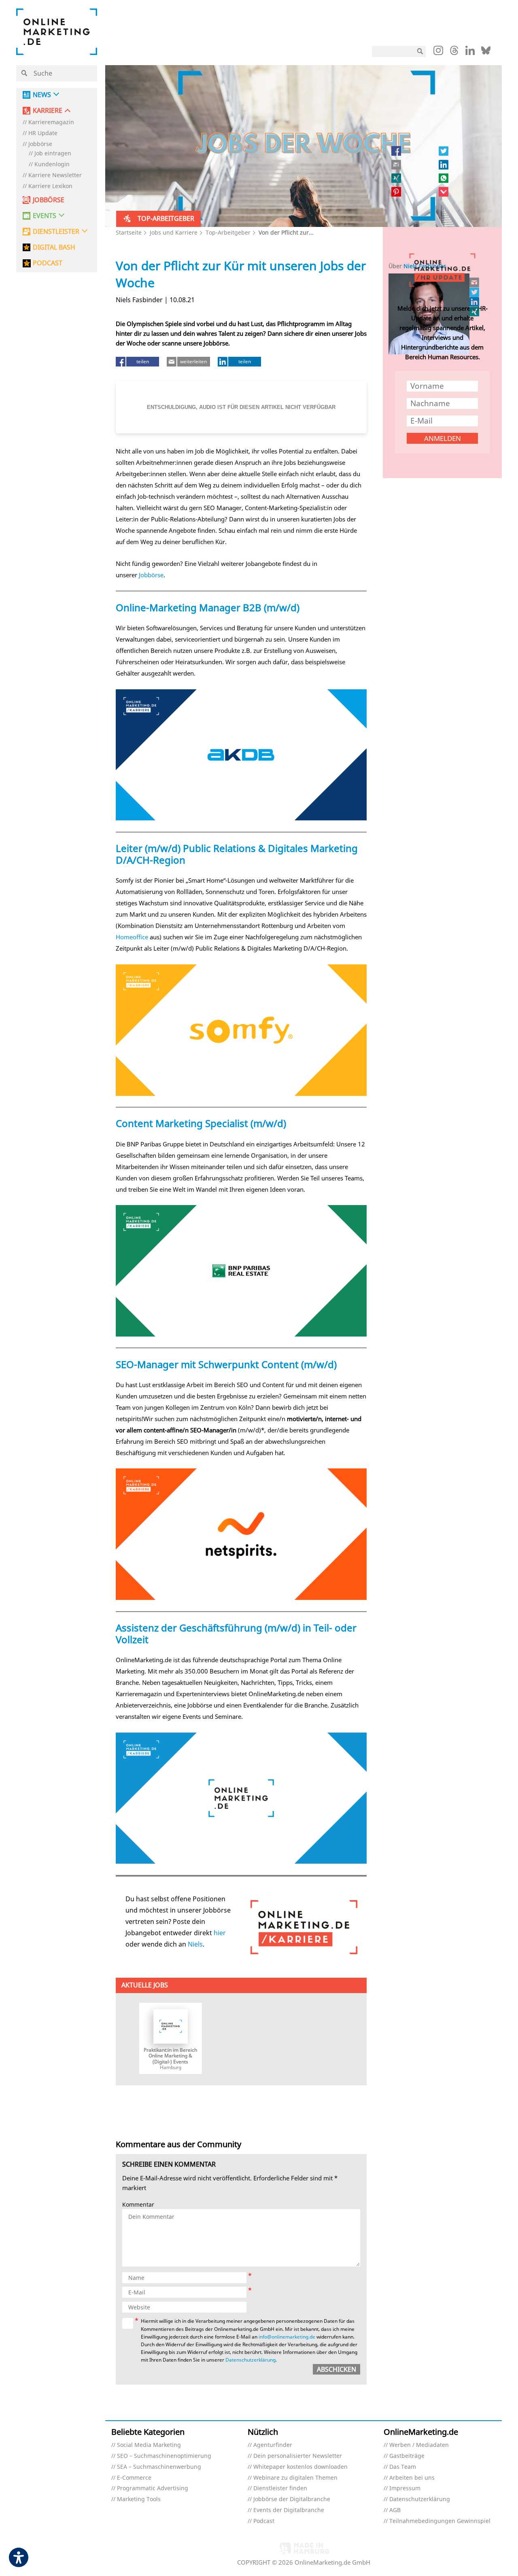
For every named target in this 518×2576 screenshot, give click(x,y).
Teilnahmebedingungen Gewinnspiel (440, 2521)
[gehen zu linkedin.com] (470, 53)
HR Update (43, 133)
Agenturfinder (273, 2445)
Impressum (405, 2488)
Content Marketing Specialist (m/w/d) (201, 1123)
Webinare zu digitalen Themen (295, 2478)
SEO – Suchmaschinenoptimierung (164, 2456)
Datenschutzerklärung (251, 2360)
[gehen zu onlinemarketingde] (438, 52)
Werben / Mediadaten (419, 2445)
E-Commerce (134, 2478)
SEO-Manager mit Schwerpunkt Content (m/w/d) (226, 1364)
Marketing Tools (139, 2499)
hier (220, 1933)
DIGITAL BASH (54, 247)
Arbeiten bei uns (412, 2478)
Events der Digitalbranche (289, 2510)
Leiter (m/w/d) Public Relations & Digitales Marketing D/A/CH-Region (237, 854)
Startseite (129, 232)
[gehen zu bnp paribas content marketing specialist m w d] (241, 1271)
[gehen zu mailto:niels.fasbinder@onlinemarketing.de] (475, 282)
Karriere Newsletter (55, 175)
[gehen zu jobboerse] (304, 1927)
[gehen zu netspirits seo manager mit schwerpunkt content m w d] (241, 1534)
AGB (395, 2510)
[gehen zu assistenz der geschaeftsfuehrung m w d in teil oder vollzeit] (241, 1798)
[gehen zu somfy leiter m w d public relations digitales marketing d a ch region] (241, 1030)
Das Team (403, 2467)
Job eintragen (53, 154)
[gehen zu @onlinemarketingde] (454, 53)
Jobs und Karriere (174, 232)
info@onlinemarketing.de (287, 2337)
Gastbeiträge (407, 2456)
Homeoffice (132, 937)
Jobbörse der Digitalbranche (292, 2499)
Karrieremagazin (51, 122)
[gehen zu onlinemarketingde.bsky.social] (486, 53)
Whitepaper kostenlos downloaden (300, 2467)
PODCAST (48, 263)
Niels (195, 1944)
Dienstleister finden (280, 2488)
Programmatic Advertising (153, 2488)
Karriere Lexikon (50, 186)
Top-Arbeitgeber (228, 232)
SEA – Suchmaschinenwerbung (159, 2467)
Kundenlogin (52, 164)
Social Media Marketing (149, 2445)
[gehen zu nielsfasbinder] (475, 292)
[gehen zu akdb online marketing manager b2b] (241, 755)
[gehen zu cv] (475, 311)
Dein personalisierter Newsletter (298, 2456)
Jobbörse (40, 144)
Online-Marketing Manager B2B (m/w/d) (208, 607)
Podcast (264, 2521)
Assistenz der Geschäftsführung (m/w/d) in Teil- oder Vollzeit (236, 1633)
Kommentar (138, 2205)
